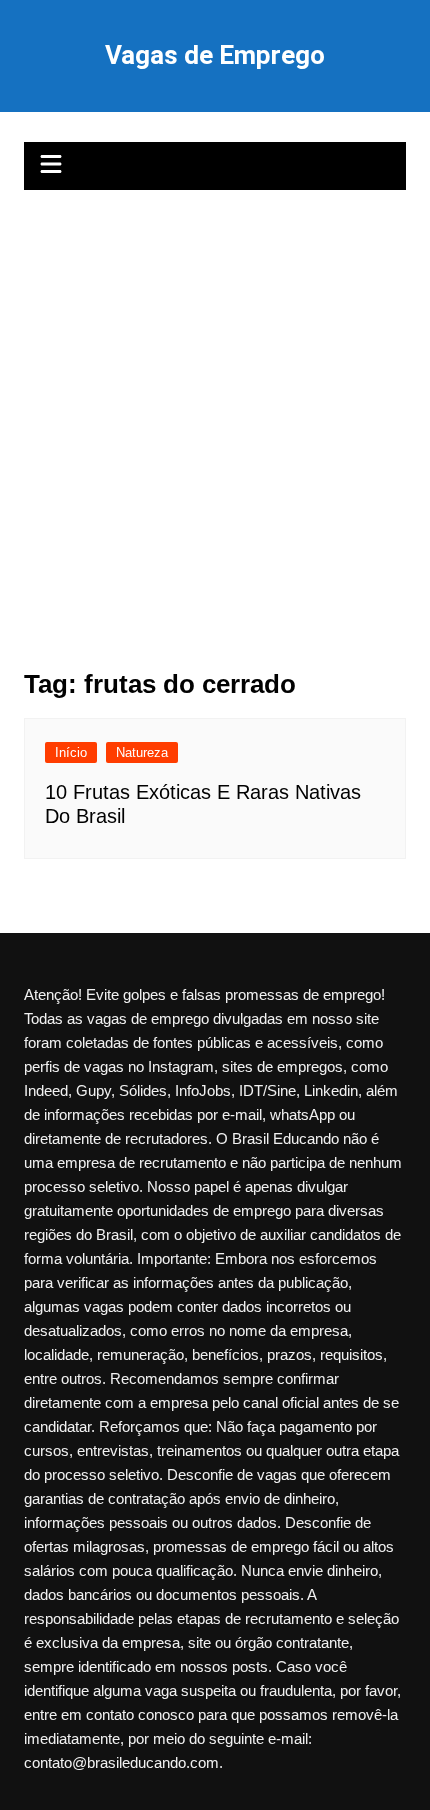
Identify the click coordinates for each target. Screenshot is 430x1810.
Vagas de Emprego (215, 55)
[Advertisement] (215, 415)
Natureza (142, 752)
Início (71, 752)
